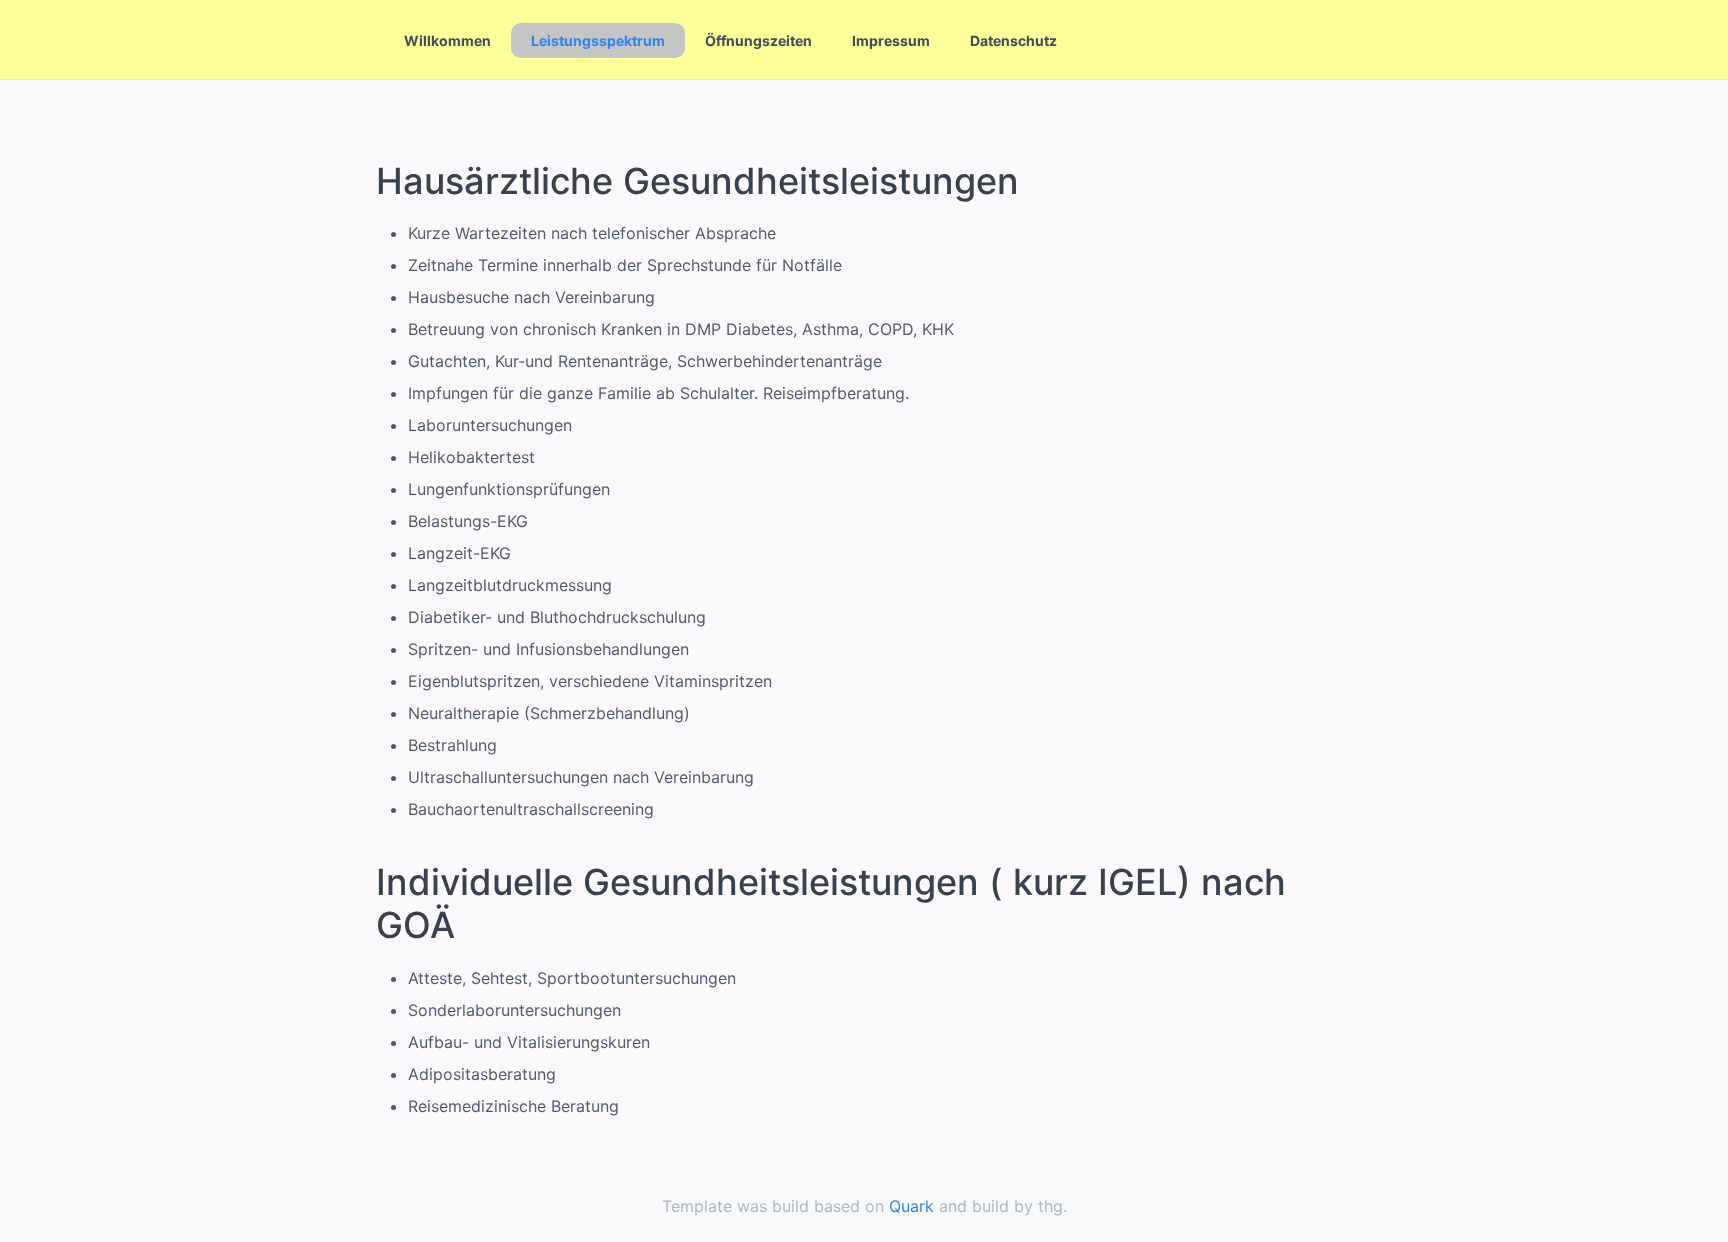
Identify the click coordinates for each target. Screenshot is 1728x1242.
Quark (911, 1206)
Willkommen (447, 40)
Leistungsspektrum (598, 40)
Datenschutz (1013, 40)
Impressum (891, 40)
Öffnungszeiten (758, 40)
